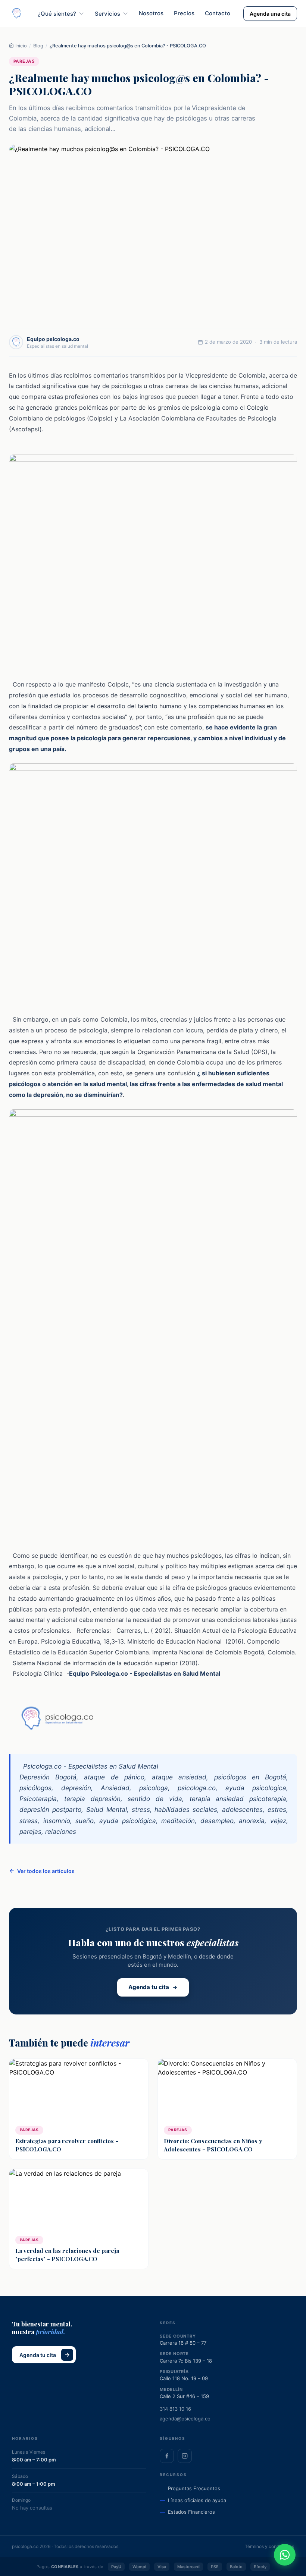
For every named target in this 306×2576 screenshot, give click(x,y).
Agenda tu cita (149, 1987)
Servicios (107, 14)
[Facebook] (167, 2456)
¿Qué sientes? (57, 14)
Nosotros (151, 13)
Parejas (24, 61)
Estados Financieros (191, 2512)
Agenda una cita (270, 14)
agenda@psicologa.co (185, 2419)
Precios (184, 13)
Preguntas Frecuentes (194, 2488)
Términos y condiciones (269, 2546)
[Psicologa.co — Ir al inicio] (17, 14)
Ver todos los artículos (46, 1871)
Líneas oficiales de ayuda (197, 2500)
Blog (38, 46)
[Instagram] (185, 2456)
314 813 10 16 (175, 2409)
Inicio (20, 46)
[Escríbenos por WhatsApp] (285, 2555)
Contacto (218, 13)
